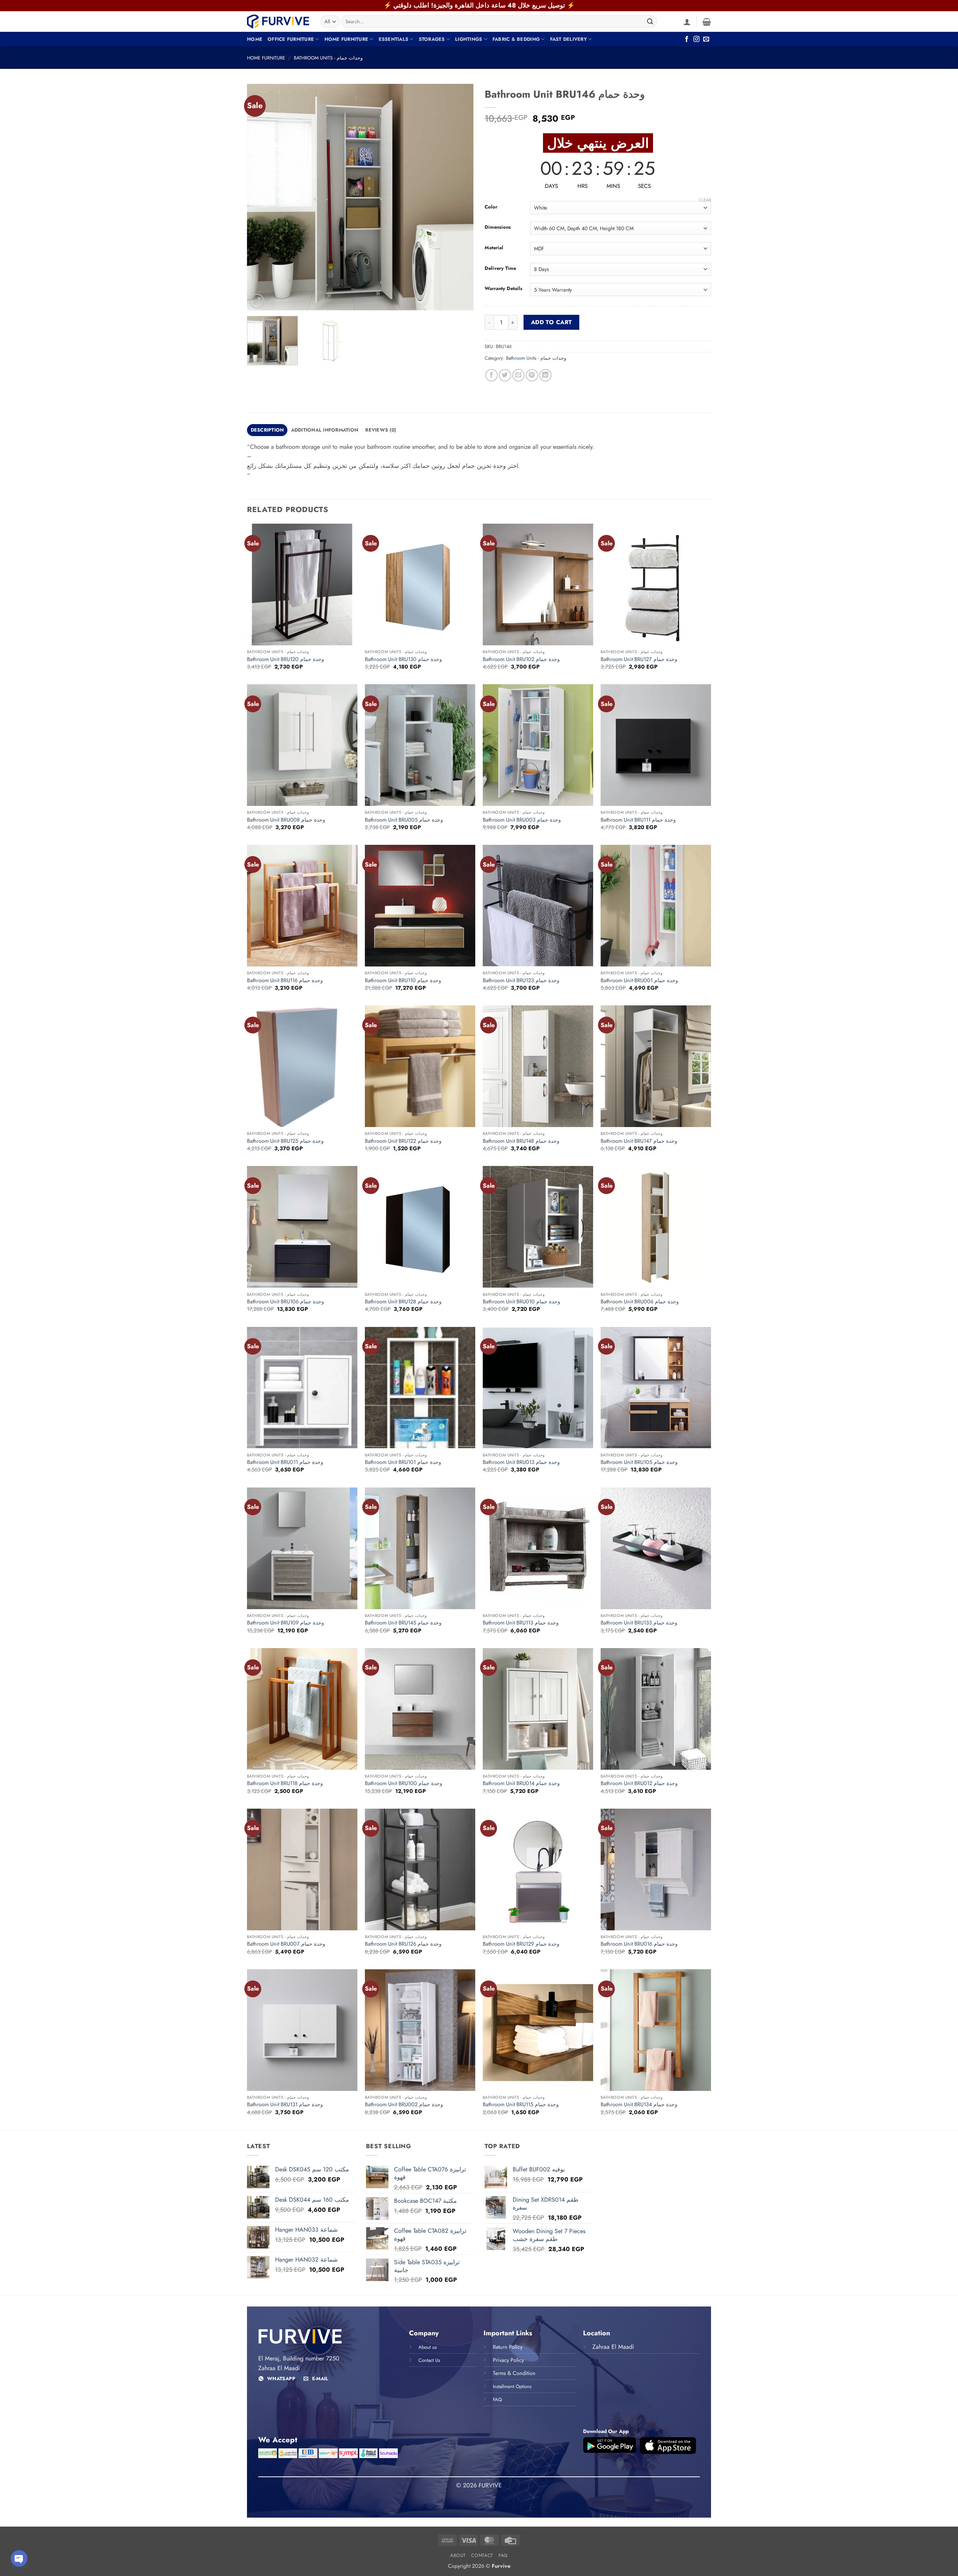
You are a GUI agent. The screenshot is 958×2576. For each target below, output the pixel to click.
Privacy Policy (508, 2360)
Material (494, 248)
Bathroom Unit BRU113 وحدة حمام (521, 1623)
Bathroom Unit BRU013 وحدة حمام (521, 1462)
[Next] (460, 197)
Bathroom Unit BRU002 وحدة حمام (404, 2105)
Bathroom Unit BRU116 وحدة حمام (285, 981)
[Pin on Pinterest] (532, 375)
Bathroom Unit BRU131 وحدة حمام (285, 2105)
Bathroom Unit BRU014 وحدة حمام (521, 1783)
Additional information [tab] (325, 430)
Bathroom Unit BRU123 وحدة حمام (521, 981)
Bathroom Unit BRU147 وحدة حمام (639, 1141)
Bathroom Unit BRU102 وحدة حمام (521, 659)
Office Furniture (291, 39)
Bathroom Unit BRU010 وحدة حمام (521, 1302)
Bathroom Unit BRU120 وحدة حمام (286, 659)
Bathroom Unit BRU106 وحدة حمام (286, 1302)
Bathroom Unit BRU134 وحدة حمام (639, 2105)
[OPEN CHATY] (19, 2558)
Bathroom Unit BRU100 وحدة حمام (404, 1783)
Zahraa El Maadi (613, 2347)
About (458, 2555)
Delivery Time (500, 268)
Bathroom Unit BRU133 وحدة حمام (639, 1623)
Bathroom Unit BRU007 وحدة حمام (286, 1944)
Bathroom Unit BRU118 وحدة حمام (285, 1783)
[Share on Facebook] (492, 375)
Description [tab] (267, 430)
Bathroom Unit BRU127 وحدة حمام (639, 659)
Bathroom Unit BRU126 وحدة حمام (403, 1944)
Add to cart (552, 322)
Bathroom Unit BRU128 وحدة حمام (403, 1302)
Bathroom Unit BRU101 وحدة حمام (403, 1462)
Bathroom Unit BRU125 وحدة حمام (285, 1141)
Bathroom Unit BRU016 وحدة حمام (639, 1944)
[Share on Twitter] (505, 375)
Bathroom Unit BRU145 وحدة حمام (403, 1623)
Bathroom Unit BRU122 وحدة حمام (403, 1141)
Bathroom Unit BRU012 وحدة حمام (639, 1783)
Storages (432, 39)
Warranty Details (504, 289)
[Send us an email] (706, 39)
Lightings (469, 39)
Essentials (394, 39)
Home (255, 39)
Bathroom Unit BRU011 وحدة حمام (285, 1462)
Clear (705, 200)
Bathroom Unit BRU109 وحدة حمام (286, 1623)
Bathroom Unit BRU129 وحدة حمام (521, 1944)
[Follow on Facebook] (687, 39)
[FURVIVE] (278, 21)
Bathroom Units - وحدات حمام (328, 58)
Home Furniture (347, 39)
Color (491, 207)
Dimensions (498, 227)
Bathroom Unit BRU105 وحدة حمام (639, 1462)
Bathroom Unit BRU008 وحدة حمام (286, 820)
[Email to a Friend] (518, 375)
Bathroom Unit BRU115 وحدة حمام (521, 2105)
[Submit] (650, 22)
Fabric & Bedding (516, 39)
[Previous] (261, 197)
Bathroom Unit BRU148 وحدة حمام (521, 1141)
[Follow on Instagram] (696, 39)
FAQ (503, 2555)
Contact (482, 2555)
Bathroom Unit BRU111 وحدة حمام (638, 820)
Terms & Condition (514, 2373)
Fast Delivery (568, 39)
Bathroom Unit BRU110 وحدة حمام (403, 981)
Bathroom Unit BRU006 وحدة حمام (640, 1302)
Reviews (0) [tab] (381, 430)
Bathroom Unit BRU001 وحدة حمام (639, 981)
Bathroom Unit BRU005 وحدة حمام (404, 820)
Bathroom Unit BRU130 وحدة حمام (403, 659)
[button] (687, 22)
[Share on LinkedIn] (545, 375)
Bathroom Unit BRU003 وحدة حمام (522, 820)
